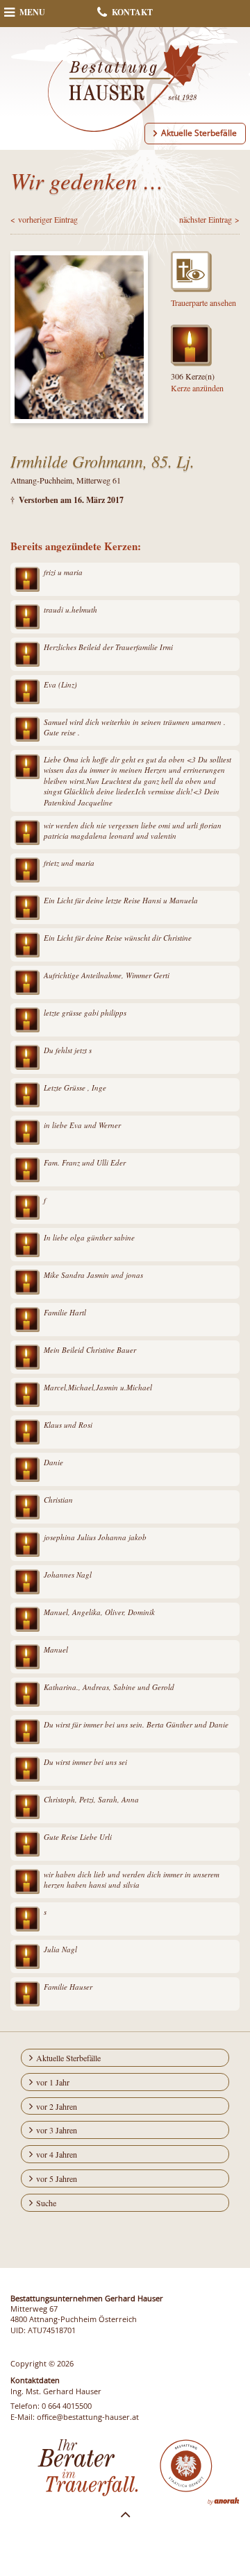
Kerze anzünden (197, 388)
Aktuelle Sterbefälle (199, 133)
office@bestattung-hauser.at (88, 2417)
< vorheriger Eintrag (44, 219)
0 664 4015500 (67, 2406)
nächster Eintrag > (209, 219)
